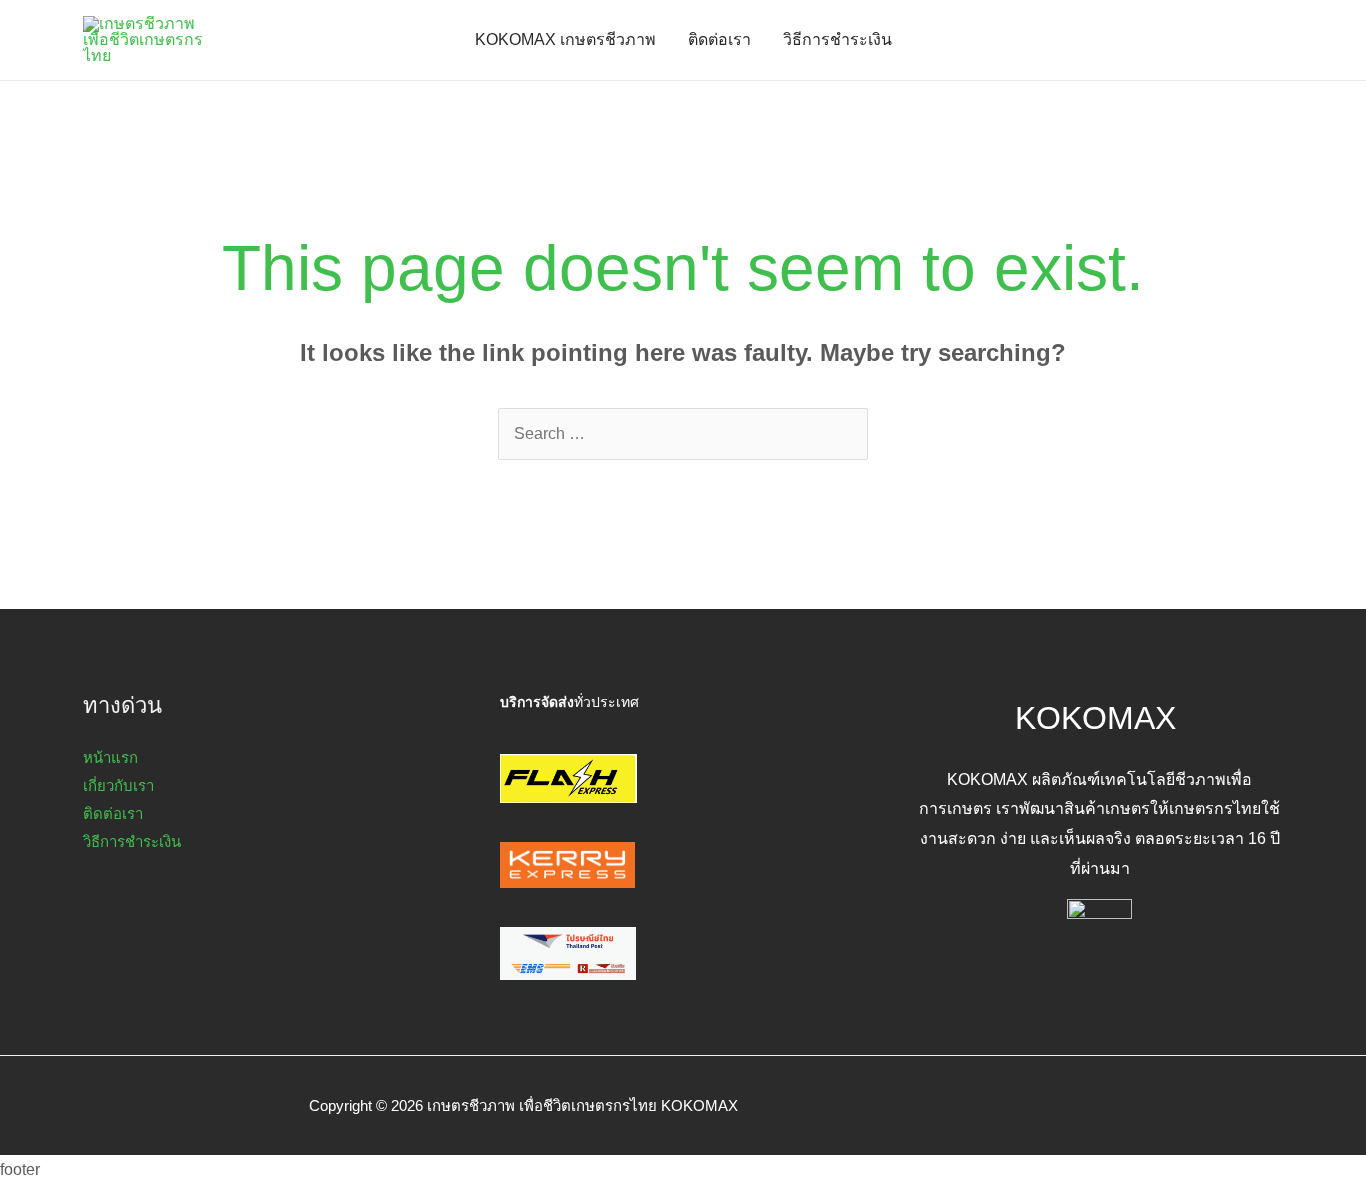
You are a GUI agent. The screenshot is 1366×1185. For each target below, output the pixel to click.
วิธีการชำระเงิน (837, 39)
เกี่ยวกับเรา (118, 785)
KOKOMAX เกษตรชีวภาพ (565, 39)
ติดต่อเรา (719, 39)
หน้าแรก (110, 757)
